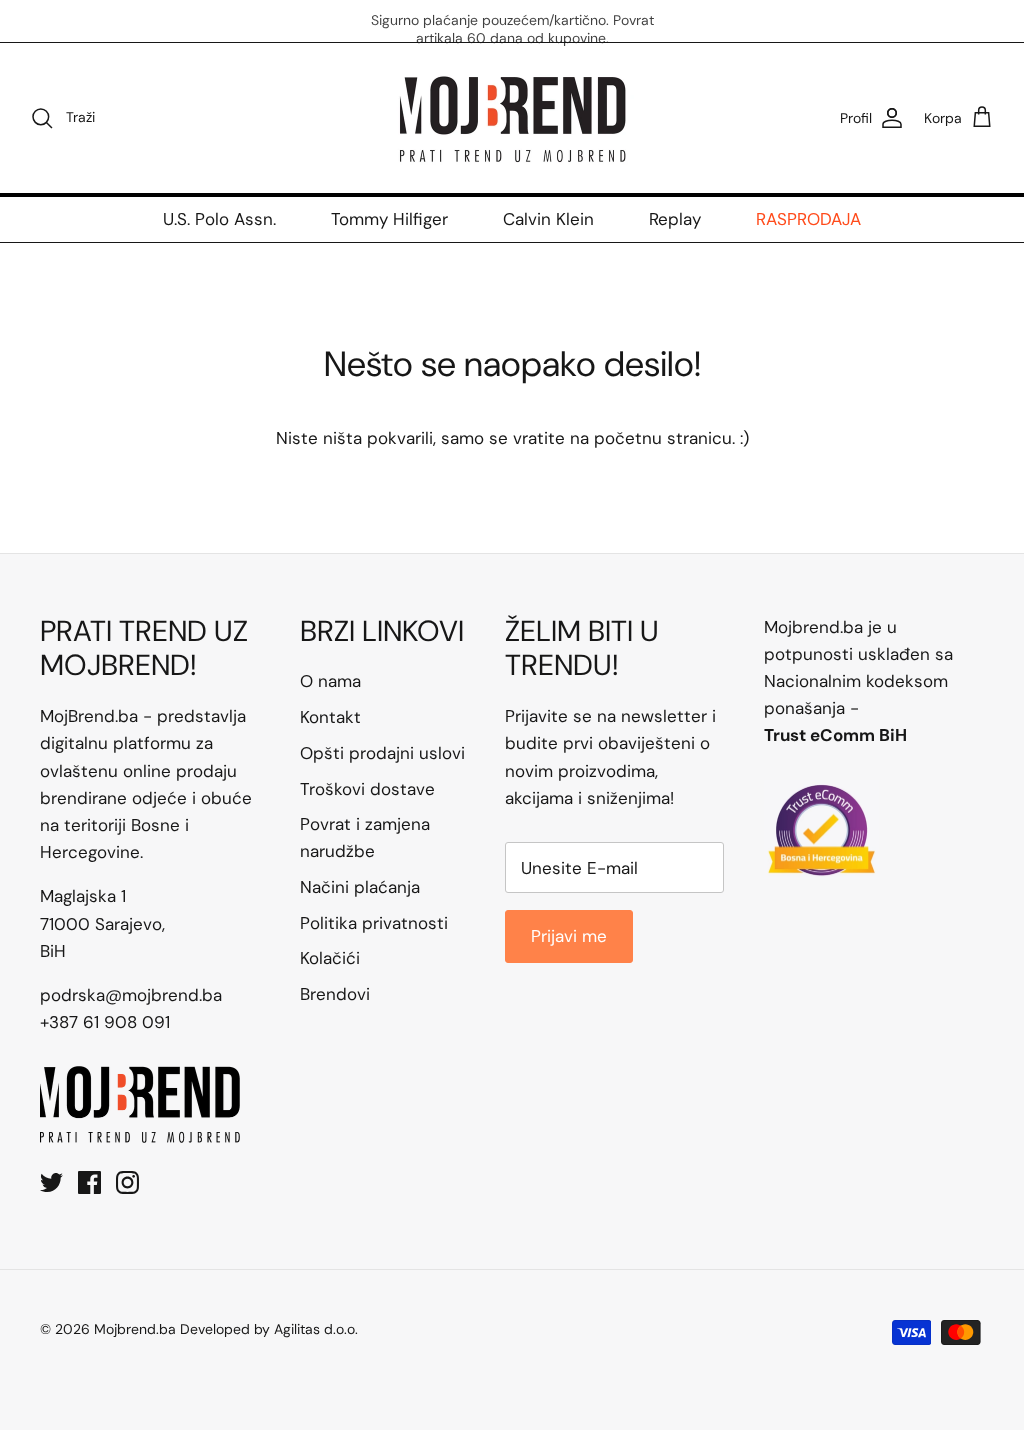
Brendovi (335, 994)
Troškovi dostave (367, 789)
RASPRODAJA (808, 219)
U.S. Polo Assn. (219, 219)
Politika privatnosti (374, 923)
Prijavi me (569, 936)
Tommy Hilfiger (389, 219)
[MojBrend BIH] (512, 118)
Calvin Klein (548, 219)
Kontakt (330, 717)
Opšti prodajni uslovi (382, 753)
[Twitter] (51, 1182)
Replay (675, 219)
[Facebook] (89, 1182)
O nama (330, 681)
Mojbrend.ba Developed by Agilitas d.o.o (224, 1329)
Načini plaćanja (360, 887)
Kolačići (330, 958)
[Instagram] (127, 1182)
